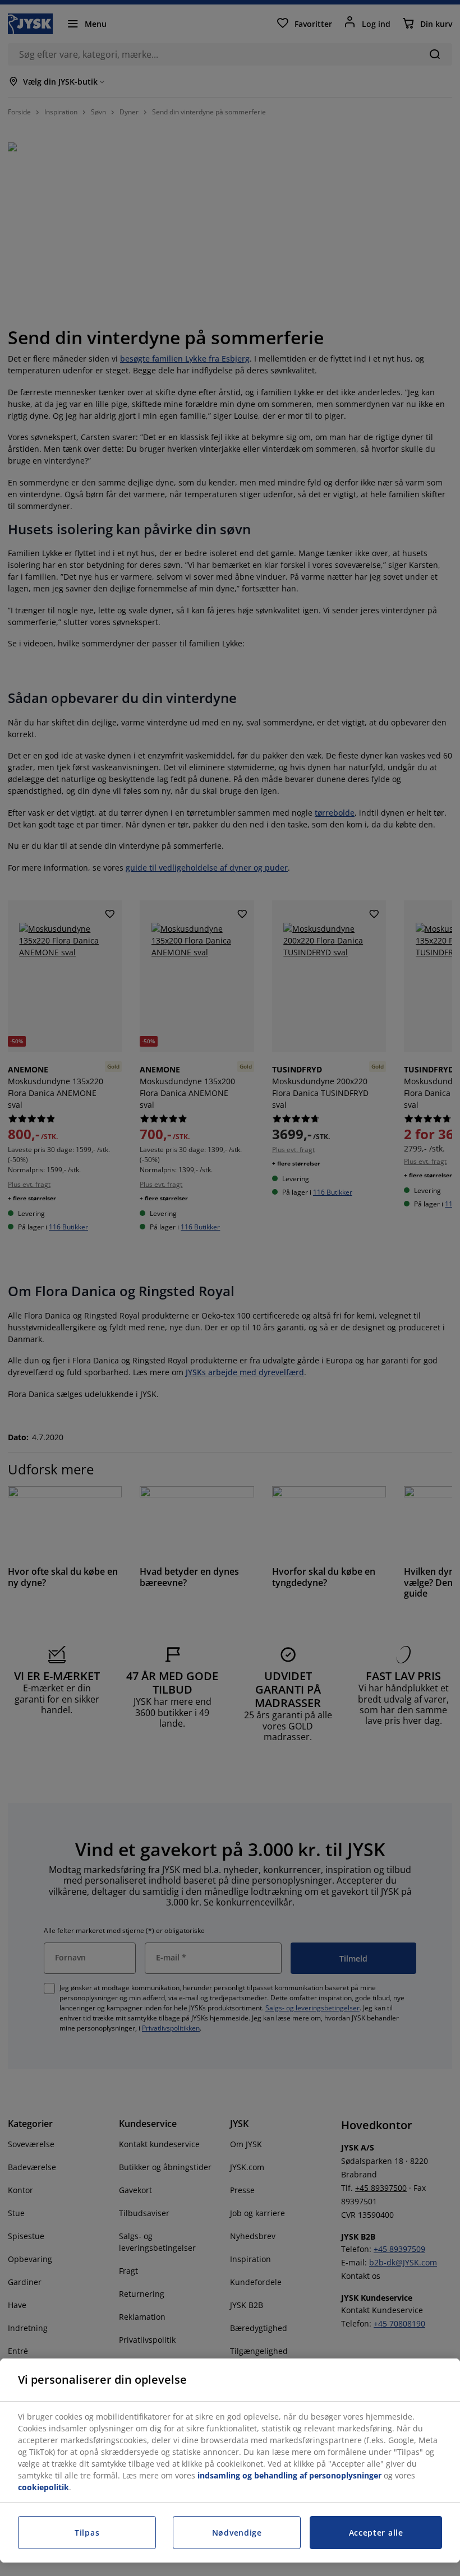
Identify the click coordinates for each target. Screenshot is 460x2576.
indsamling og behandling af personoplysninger (289, 2475)
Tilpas (87, 2533)
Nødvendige (237, 2533)
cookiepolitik (43, 2487)
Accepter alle (376, 2533)
